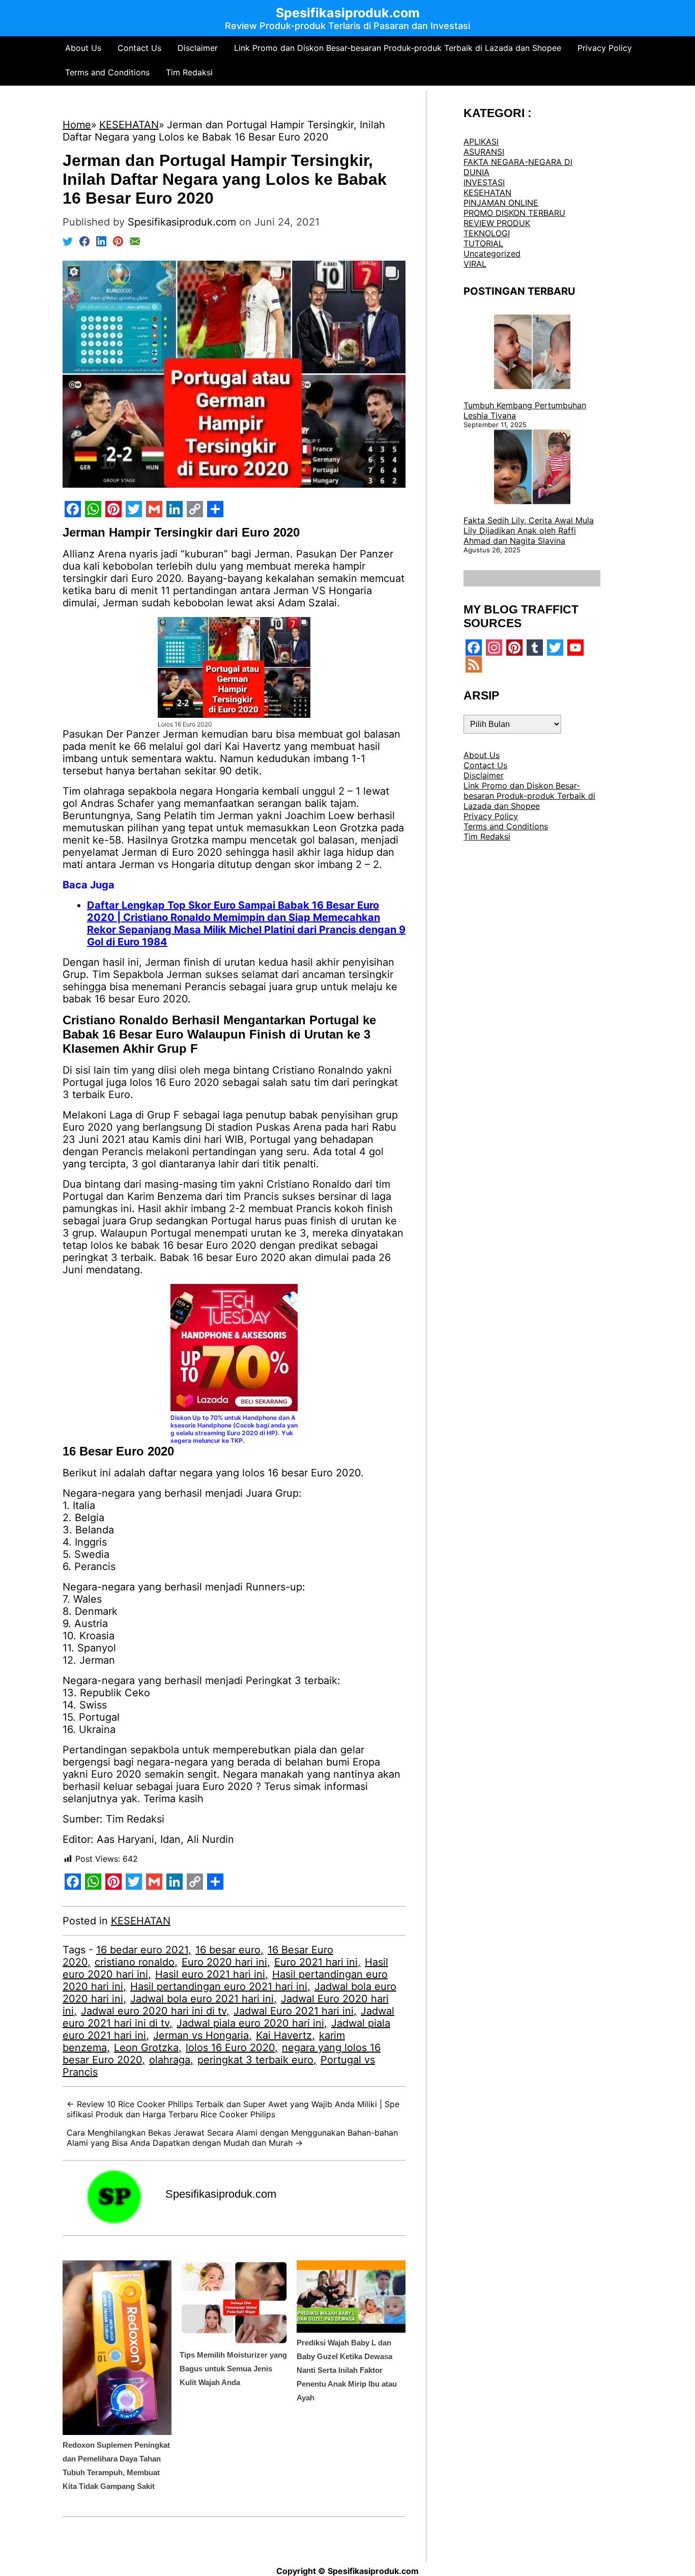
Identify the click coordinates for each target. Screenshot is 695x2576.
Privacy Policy (605, 48)
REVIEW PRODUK (497, 223)
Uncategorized (492, 254)
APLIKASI (481, 142)
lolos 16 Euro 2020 (230, 2048)
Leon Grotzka (146, 2048)
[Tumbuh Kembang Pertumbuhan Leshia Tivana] (532, 353)
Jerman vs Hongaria (201, 2035)
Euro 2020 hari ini (224, 1962)
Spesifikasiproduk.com (221, 2194)
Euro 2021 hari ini (316, 1962)
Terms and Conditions (107, 72)
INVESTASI (484, 182)
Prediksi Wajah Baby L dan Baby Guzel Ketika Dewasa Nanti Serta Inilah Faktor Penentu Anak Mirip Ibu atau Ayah (347, 2370)
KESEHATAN (141, 1921)
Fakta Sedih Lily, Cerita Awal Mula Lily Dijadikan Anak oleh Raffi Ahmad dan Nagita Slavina (529, 530)
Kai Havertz (284, 2035)
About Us (83, 48)
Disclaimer (198, 48)
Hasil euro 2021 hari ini (210, 1974)
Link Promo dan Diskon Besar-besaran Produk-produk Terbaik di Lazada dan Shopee (398, 48)
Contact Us (139, 48)
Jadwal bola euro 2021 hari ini (202, 1999)
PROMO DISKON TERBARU (514, 213)
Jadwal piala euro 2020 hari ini (250, 2023)
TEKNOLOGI (487, 233)
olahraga (170, 2060)
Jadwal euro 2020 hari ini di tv (154, 2011)
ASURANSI (484, 152)
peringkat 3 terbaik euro (255, 2060)
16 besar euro (228, 1950)
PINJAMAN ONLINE (501, 203)
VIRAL (475, 264)
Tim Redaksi (189, 72)
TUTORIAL (483, 243)
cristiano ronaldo (135, 1962)
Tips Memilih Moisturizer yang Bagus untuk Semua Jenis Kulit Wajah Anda (233, 2369)
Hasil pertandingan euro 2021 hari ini (219, 1986)
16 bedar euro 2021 (142, 1950)
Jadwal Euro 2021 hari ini (294, 2011)
